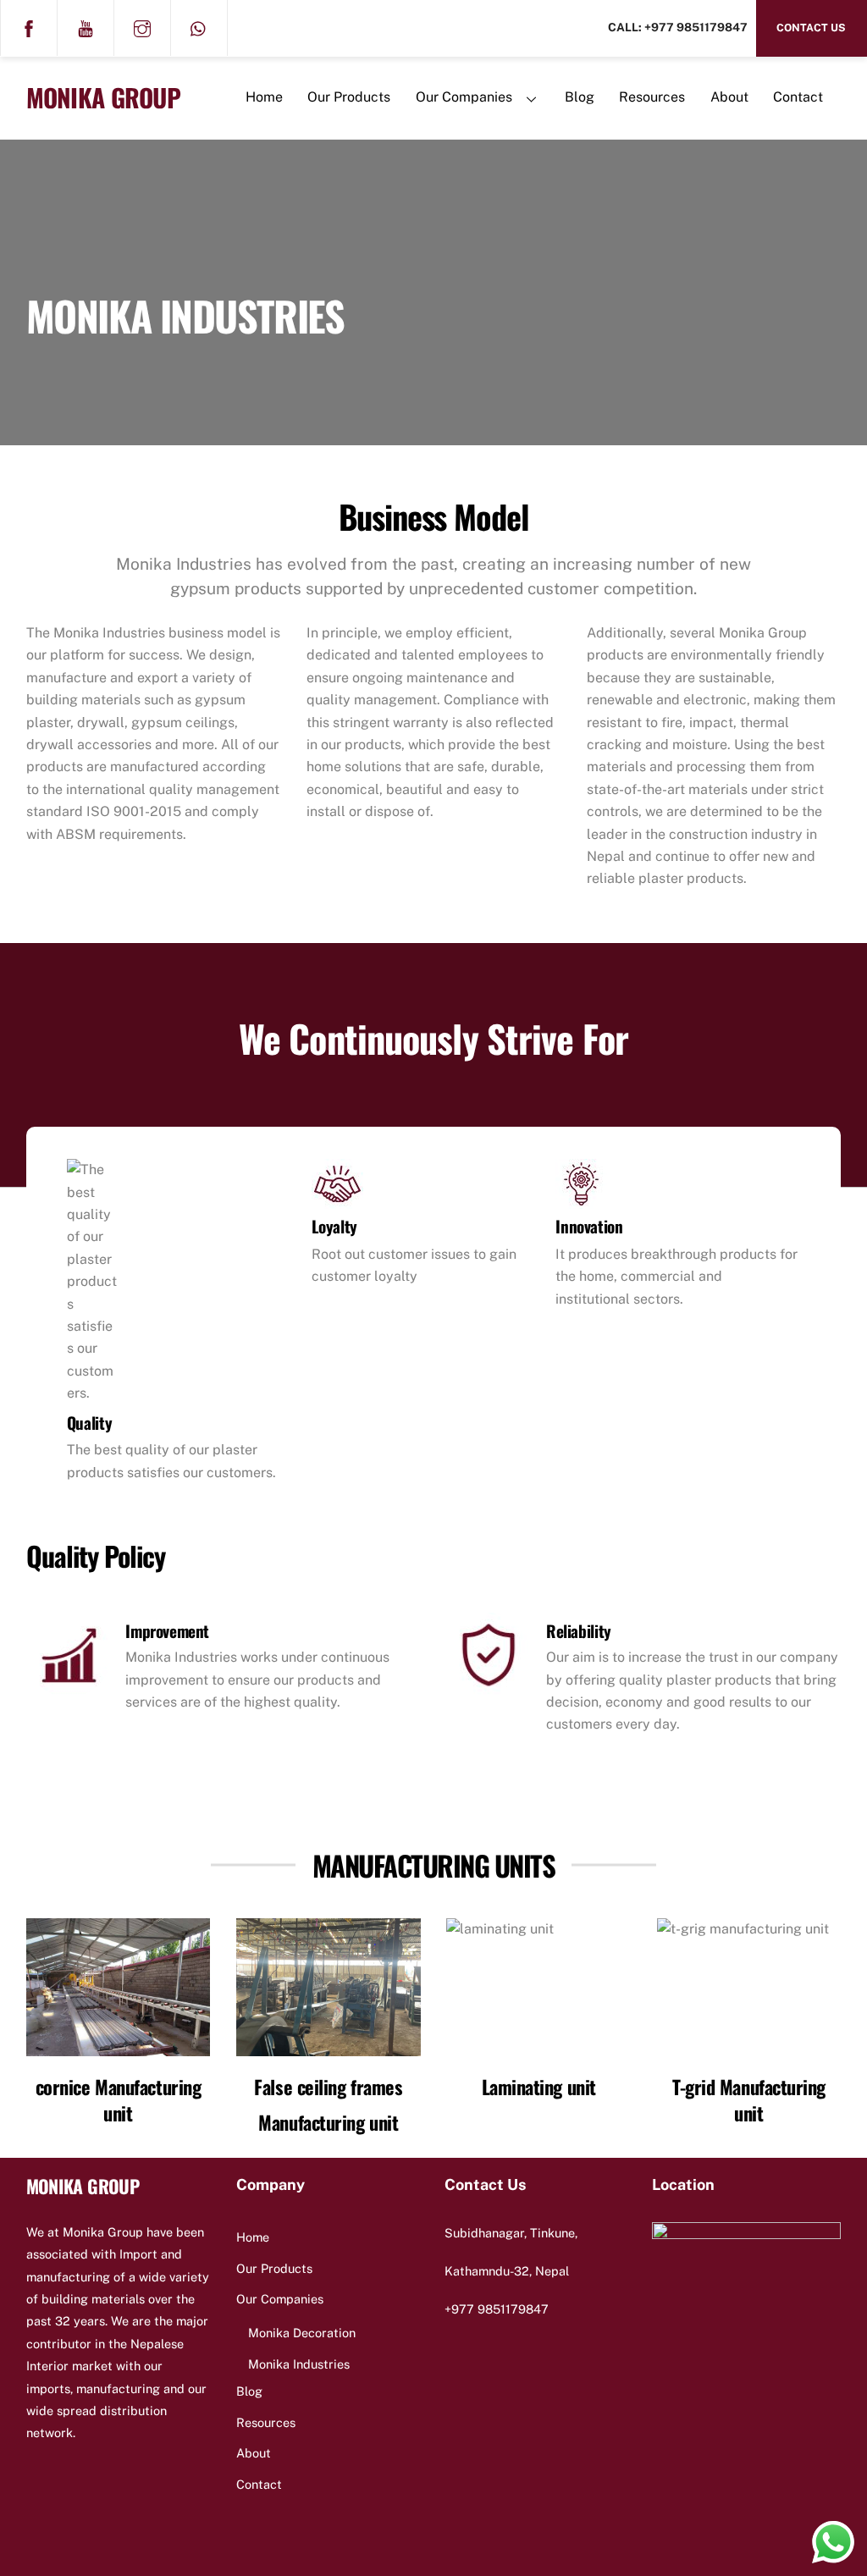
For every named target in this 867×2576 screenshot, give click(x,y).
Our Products (349, 97)
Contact (798, 97)
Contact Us (811, 28)
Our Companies (464, 97)
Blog (580, 97)
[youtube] (86, 27)
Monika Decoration (302, 2333)
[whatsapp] (199, 27)
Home (264, 97)
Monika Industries (299, 2364)
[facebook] (29, 27)
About (729, 97)
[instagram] (142, 27)
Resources (652, 97)
